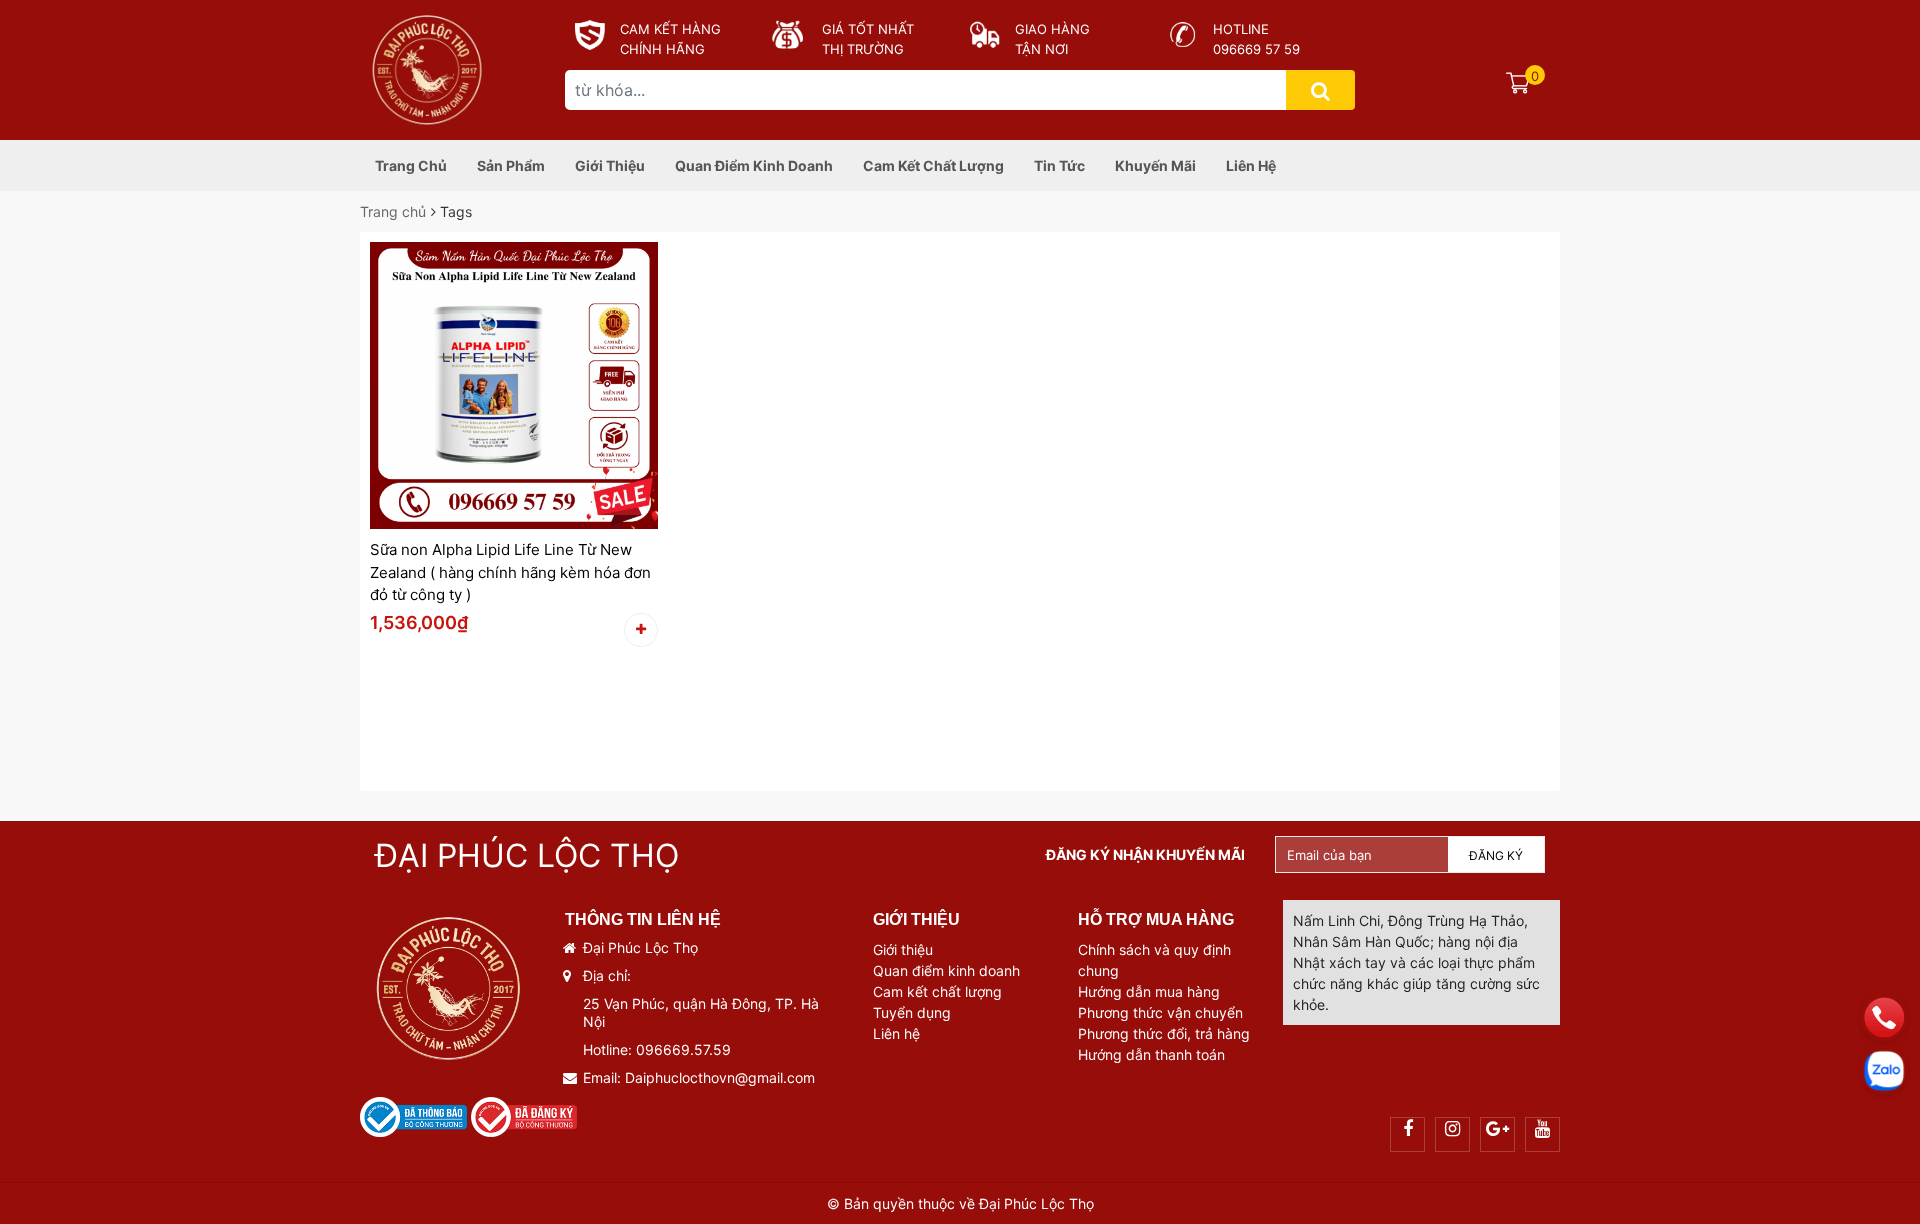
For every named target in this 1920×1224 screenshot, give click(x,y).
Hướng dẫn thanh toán (1151, 1054)
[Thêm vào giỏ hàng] (641, 630)
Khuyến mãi (1155, 165)
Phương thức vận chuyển (1160, 1012)
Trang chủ (411, 165)
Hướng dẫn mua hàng (1149, 991)
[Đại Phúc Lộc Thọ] (426, 66)
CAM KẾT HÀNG (670, 29)
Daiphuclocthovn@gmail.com (720, 1077)
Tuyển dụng (912, 1012)
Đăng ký (1496, 855)
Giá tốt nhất (868, 29)
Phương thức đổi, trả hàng (1164, 1033)
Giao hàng (1052, 29)
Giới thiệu (610, 165)
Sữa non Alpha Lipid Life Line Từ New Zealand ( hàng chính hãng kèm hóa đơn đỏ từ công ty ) (510, 572)
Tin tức (1059, 165)
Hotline (1241, 29)
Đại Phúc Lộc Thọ (527, 855)
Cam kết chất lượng (933, 165)
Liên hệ (1251, 165)
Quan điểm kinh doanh (754, 165)
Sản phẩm (511, 165)
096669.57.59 (683, 1049)
